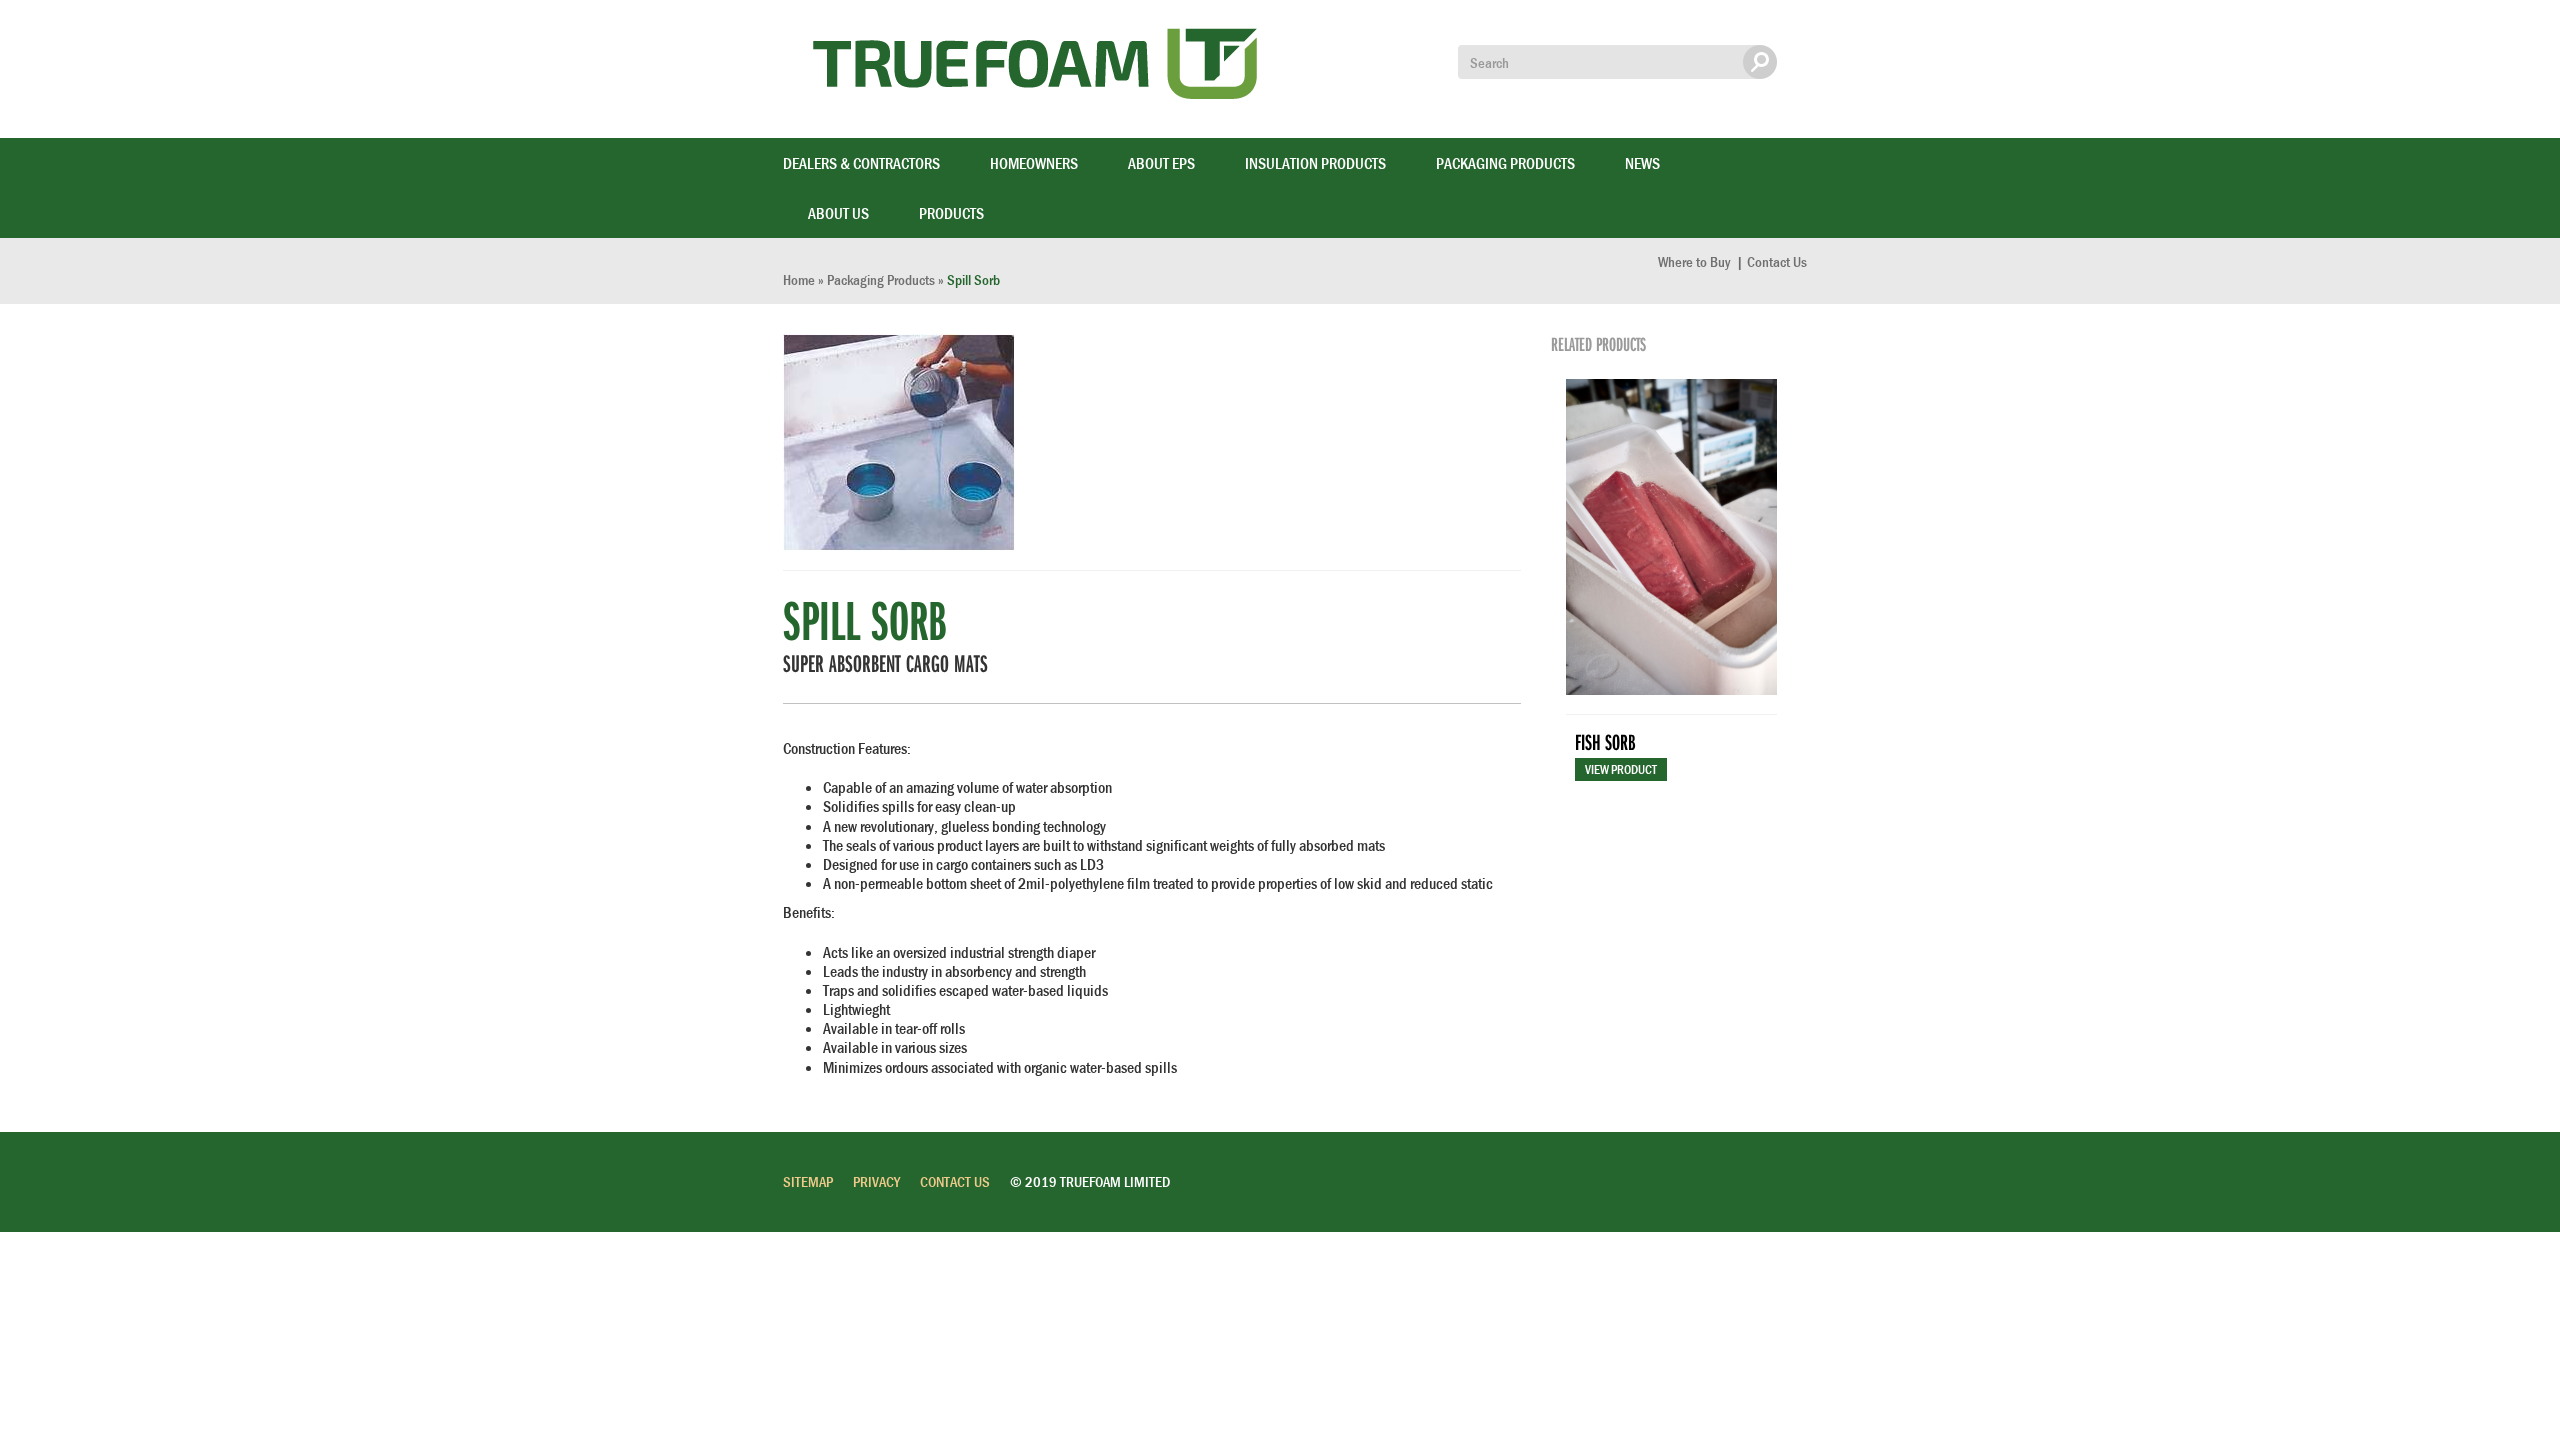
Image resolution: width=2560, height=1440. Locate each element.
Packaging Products (1505, 163)
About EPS (1161, 163)
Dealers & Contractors (861, 163)
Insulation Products (1315, 163)
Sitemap (808, 1181)
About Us (838, 213)
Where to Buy (1695, 261)
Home (799, 279)
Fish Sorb (1605, 741)
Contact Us (1777, 261)
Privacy (876, 1181)
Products (951, 213)
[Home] (1042, 69)
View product (1621, 769)
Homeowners (1034, 163)
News (1642, 163)
